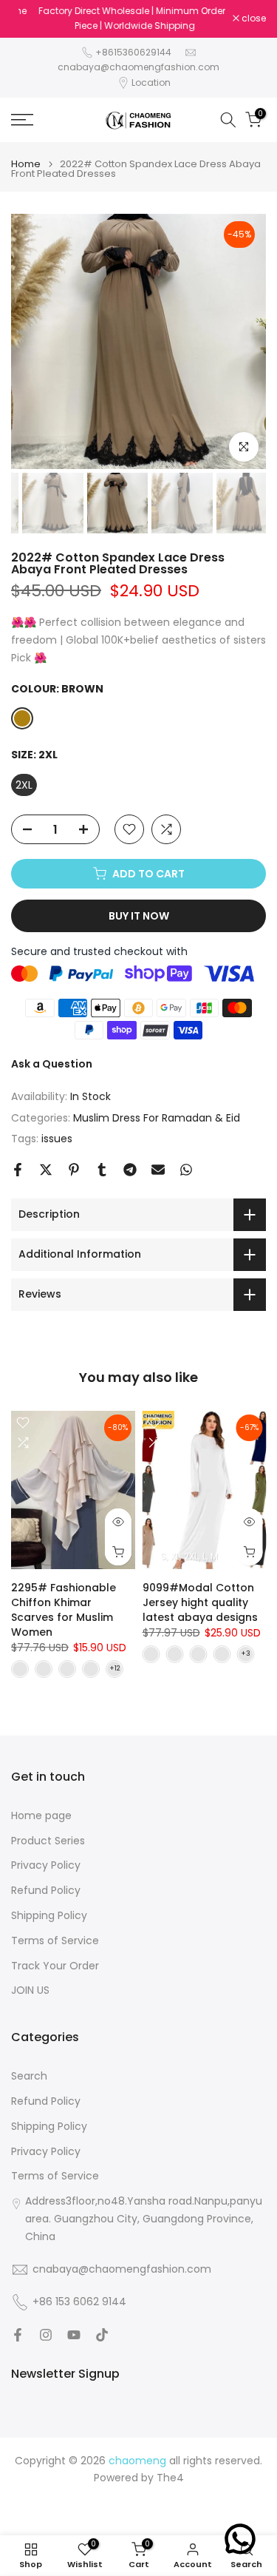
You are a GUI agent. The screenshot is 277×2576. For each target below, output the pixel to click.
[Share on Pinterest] (74, 1170)
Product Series (48, 1841)
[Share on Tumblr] (102, 1170)
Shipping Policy (49, 1916)
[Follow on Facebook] (18, 2335)
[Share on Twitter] (46, 1170)
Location (151, 82)
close (253, 18)
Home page (41, 1816)
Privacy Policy (46, 1865)
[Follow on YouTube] (74, 2335)
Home (26, 164)
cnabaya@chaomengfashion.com (138, 67)
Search (29, 2076)
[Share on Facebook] (18, 1170)
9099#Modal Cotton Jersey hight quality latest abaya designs (200, 1602)
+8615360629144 (133, 52)
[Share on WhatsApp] (186, 1170)
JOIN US (30, 1990)
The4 (170, 2478)
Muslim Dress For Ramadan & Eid (157, 1118)
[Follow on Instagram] (46, 2335)
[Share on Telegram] (130, 1170)
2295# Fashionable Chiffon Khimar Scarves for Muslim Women (64, 1610)
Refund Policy (46, 1891)
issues (57, 1139)
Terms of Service (55, 1941)
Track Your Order (55, 1966)
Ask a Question (52, 1064)
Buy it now (139, 916)
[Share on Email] (158, 1170)
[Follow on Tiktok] (102, 2335)
